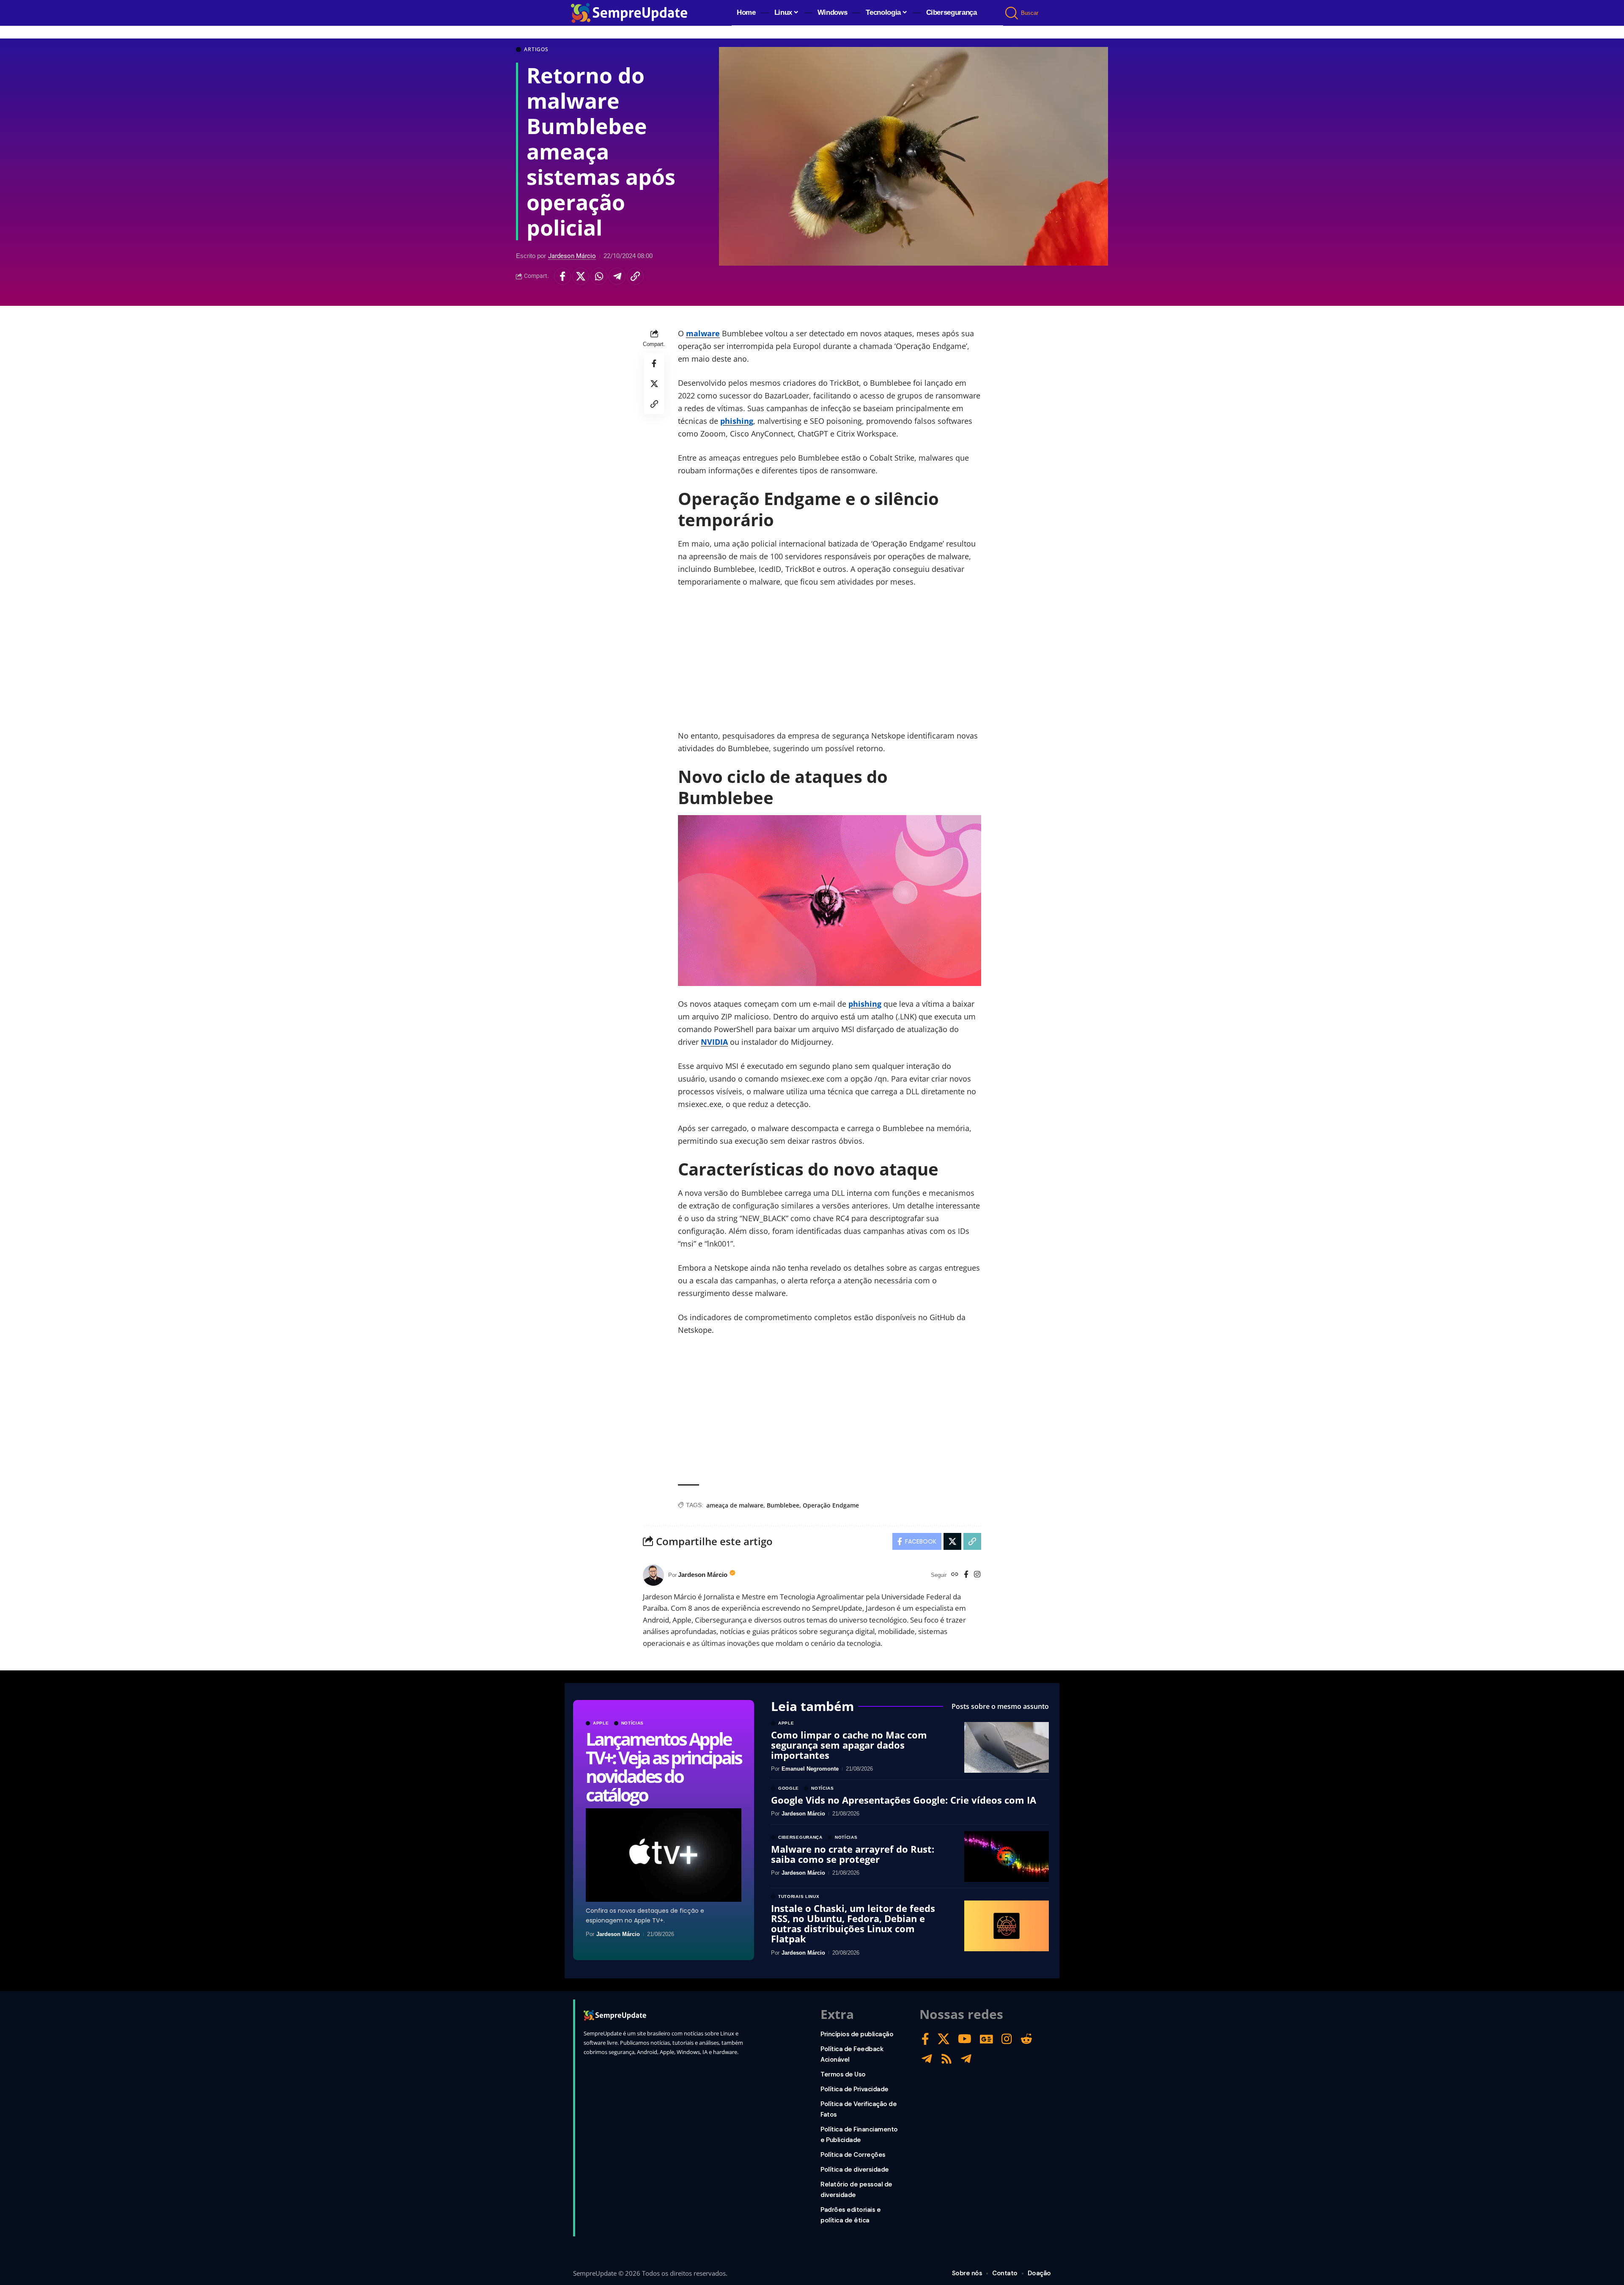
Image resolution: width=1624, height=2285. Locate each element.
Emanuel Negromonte (810, 1769)
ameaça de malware (735, 1505)
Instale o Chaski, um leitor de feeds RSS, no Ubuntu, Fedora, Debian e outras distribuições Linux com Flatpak (853, 1924)
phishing (737, 421)
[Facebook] (966, 1575)
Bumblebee (783, 1505)
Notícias (633, 1723)
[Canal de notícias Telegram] (966, 2059)
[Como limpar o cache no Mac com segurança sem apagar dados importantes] (1007, 1747)
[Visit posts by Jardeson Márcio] (653, 1575)
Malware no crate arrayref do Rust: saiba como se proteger (853, 1854)
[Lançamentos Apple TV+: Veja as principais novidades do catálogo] (664, 1855)
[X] (944, 2039)
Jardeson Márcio (572, 256)
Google (789, 1788)
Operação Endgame (831, 1505)
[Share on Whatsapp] (599, 276)
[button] (1012, 13)
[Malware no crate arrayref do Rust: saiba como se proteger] (1007, 1857)
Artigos (536, 49)
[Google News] (986, 2039)
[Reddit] (1026, 2039)
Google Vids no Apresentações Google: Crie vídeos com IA (904, 1800)
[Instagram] (977, 1575)
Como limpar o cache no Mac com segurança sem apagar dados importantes (849, 1745)
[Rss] (946, 2059)
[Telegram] (927, 2059)
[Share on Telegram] (617, 276)
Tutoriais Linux (799, 1897)
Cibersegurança (800, 1837)
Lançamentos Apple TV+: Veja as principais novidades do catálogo (663, 1767)
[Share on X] (581, 276)
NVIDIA (714, 1042)
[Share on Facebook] (562, 276)
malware (703, 333)
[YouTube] (965, 2039)
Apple (601, 1723)
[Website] (955, 1575)
